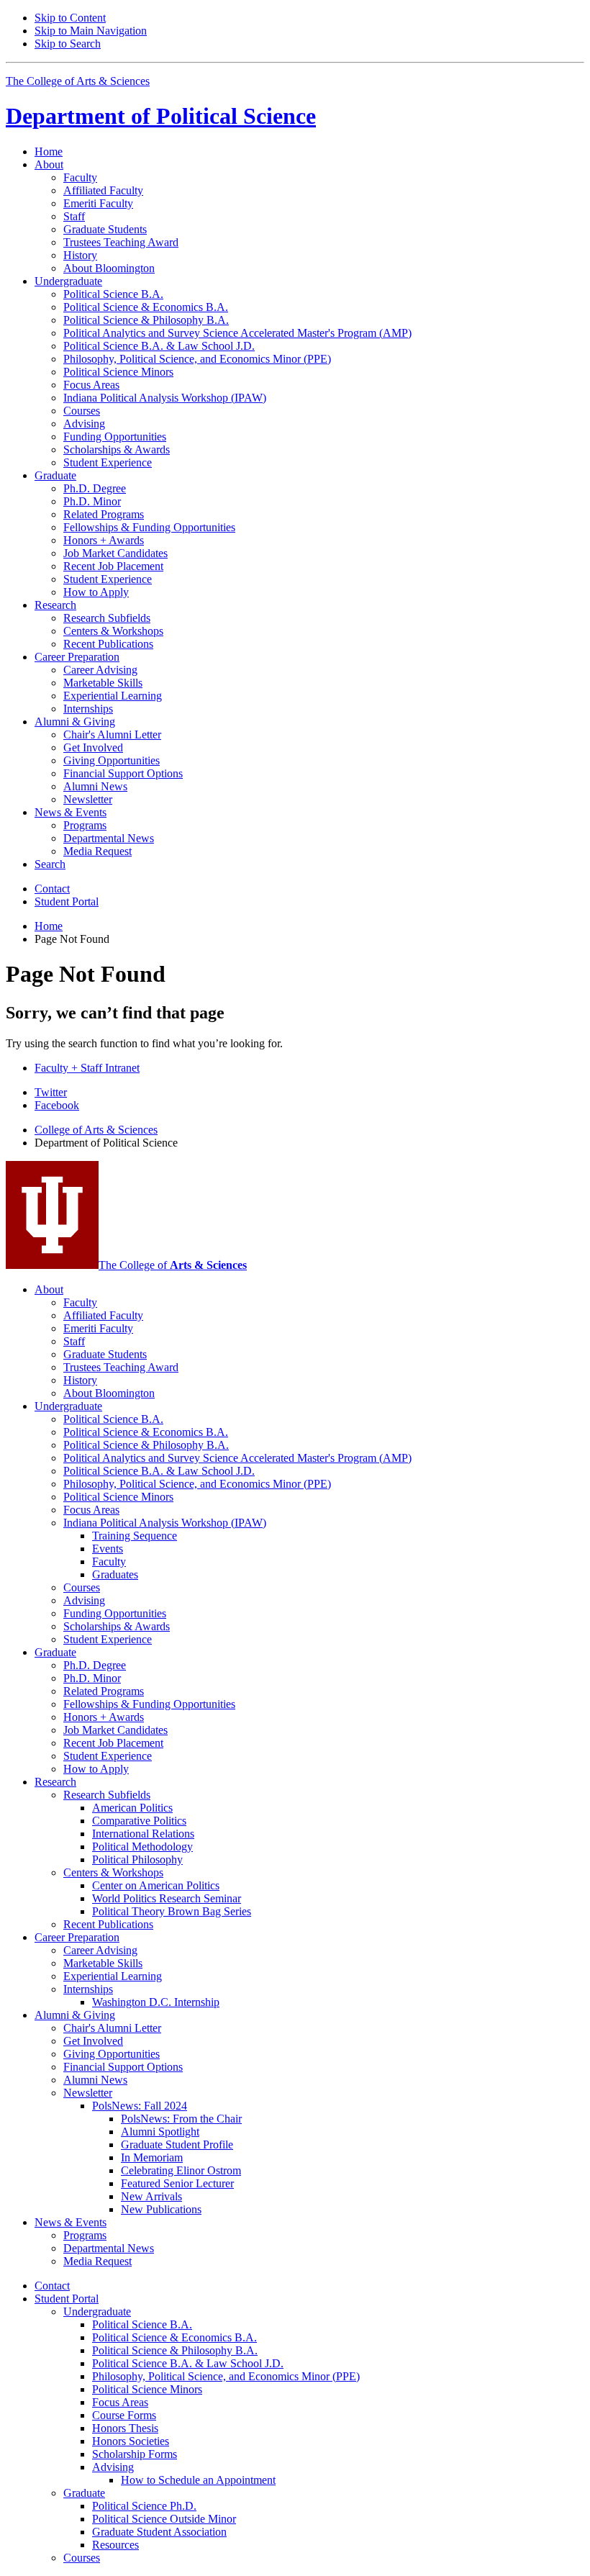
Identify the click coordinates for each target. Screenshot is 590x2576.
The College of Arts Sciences (78, 81)
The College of (173, 1265)
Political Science (161, 116)
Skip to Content (70, 18)
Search (50, 864)
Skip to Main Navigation (91, 31)
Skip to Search (68, 44)
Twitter (51, 1092)
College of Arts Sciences (96, 1130)
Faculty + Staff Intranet (87, 1068)
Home (49, 152)
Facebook (57, 1105)
